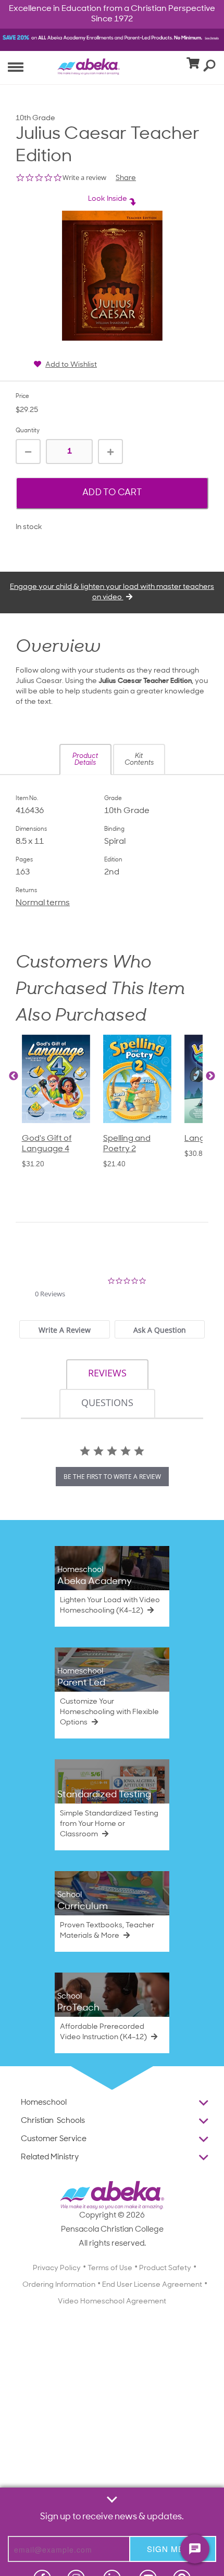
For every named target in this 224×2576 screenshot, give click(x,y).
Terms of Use (110, 2268)
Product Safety (165, 2268)
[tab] (65, 1329)
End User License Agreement (152, 2285)
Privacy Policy (57, 2268)
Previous (14, 1076)
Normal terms (43, 903)
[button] (85, 759)
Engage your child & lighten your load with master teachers (112, 592)
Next (210, 1076)
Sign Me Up (173, 2549)
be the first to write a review (112, 1477)
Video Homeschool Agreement (112, 2302)
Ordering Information (59, 2285)
